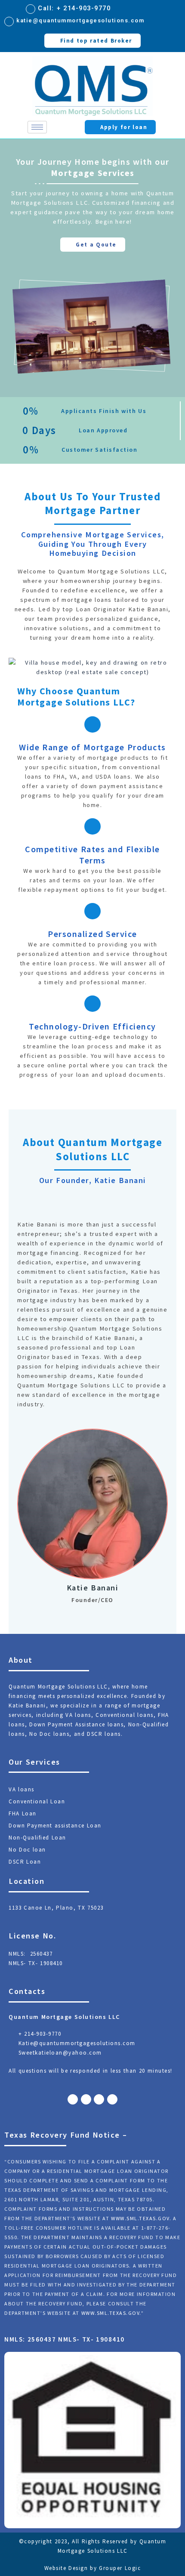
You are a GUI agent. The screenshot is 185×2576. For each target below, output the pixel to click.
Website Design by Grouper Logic (93, 2568)
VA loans (22, 1789)
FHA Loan (23, 1813)
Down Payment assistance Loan (55, 1826)
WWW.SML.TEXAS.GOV (140, 2218)
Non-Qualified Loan (37, 1838)
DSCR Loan (25, 1862)
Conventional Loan (37, 1801)
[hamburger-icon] (37, 127)
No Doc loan (27, 1850)
